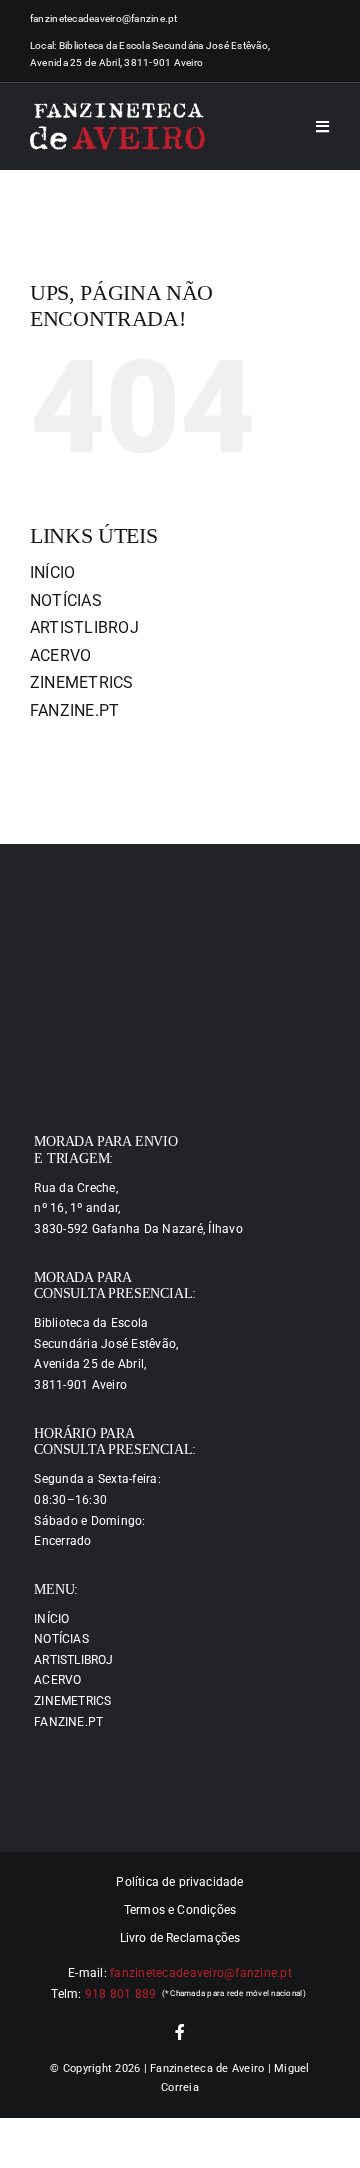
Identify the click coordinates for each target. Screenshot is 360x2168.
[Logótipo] (117, 126)
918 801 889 (121, 1994)
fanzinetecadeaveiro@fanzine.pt (104, 18)
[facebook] (180, 2032)
